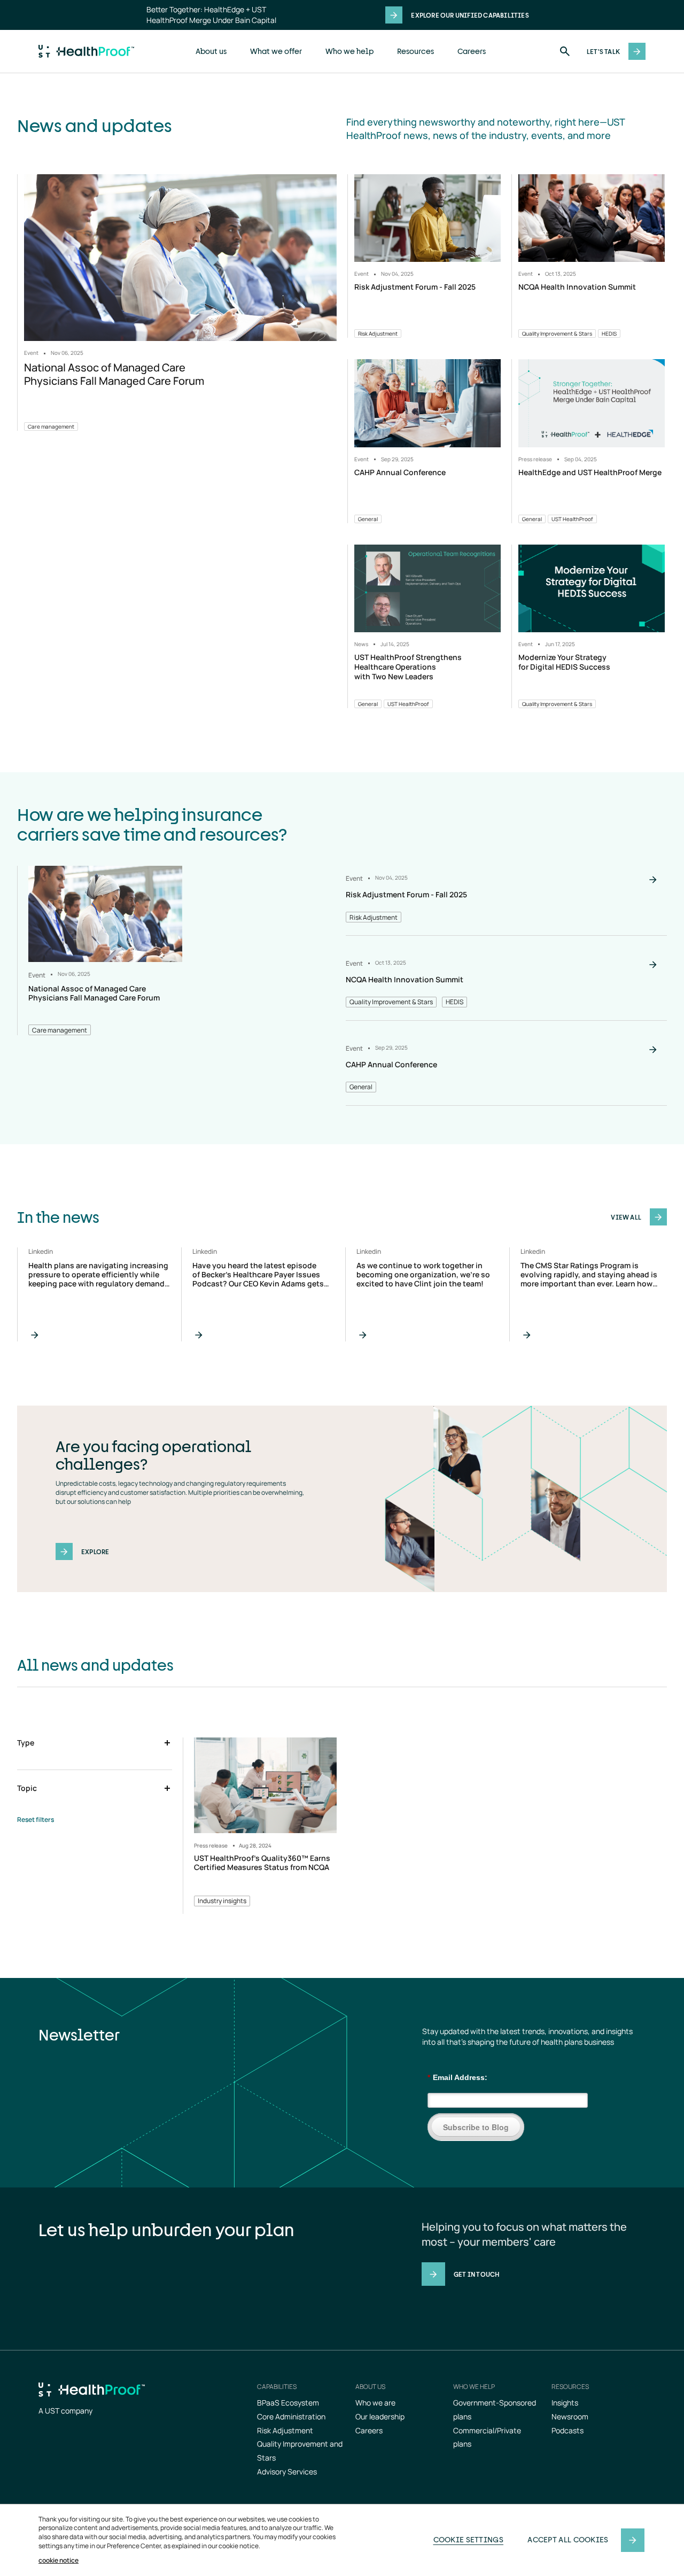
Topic (27, 1788)
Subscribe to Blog (476, 2127)
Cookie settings (469, 2539)
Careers (472, 51)
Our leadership (380, 2416)
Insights (565, 2403)
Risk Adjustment (285, 2430)
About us (211, 51)
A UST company (65, 2411)
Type (26, 1743)
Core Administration (291, 2416)
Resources (415, 51)
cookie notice (59, 2561)
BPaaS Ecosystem (288, 2403)
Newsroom (570, 2416)
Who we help (349, 51)
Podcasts (568, 2430)
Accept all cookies (568, 2539)
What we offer (276, 51)
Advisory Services (287, 2472)
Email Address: (457, 2077)
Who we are (375, 2403)
